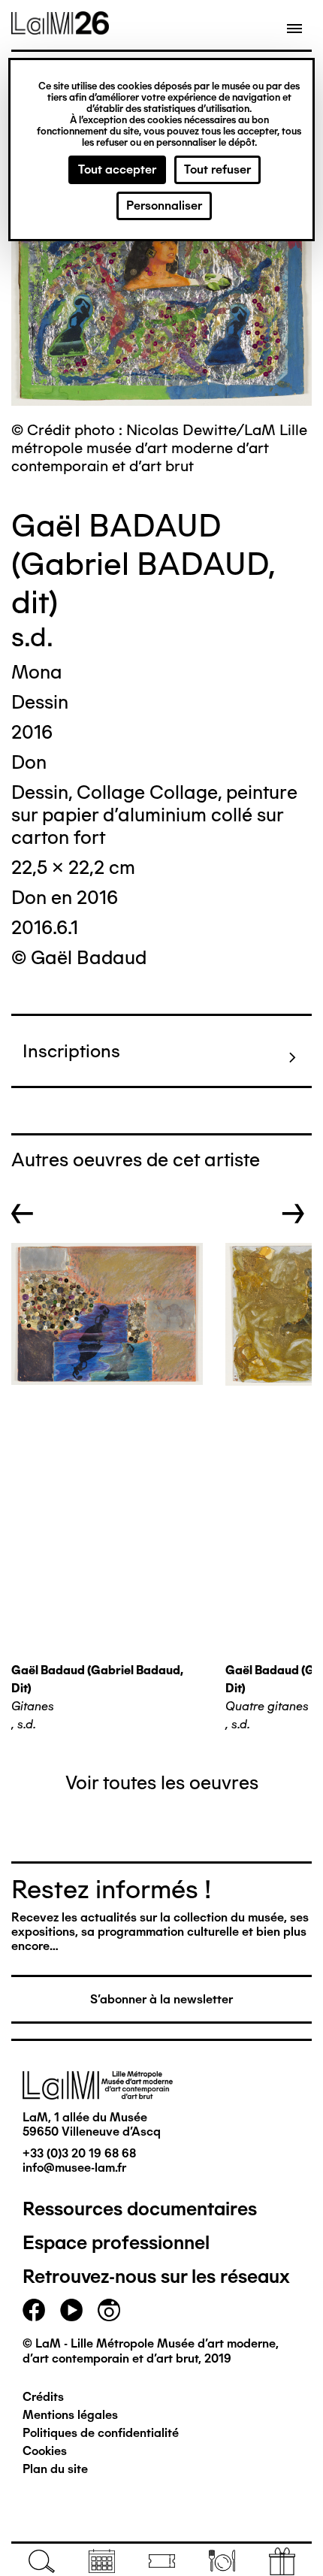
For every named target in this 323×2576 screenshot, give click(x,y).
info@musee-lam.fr (74, 2168)
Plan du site (55, 2469)
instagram (109, 2310)
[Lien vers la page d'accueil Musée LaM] (60, 29)
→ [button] (293, 1214)
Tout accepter (117, 169)
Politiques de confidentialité (101, 2433)
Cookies (45, 2451)
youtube (71, 2310)
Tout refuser (217, 169)
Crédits (43, 2397)
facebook (34, 2310)
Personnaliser (164, 206)
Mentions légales (70, 2415)
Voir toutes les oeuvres (162, 1782)
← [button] (23, 1214)
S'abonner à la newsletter (161, 1999)
